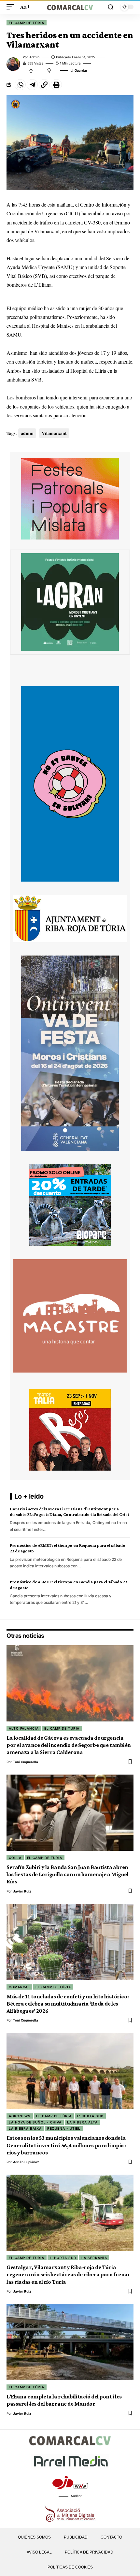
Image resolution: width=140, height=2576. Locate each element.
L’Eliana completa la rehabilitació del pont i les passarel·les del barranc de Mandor (64, 2400)
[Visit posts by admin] (13, 64)
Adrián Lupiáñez (26, 2162)
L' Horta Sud (90, 2116)
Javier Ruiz (22, 1891)
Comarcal (19, 1987)
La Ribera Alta (82, 2122)
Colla (15, 1858)
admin (34, 57)
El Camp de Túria (27, 23)
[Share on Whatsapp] (20, 85)
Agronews (20, 2116)
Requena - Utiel (64, 2128)
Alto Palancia (24, 1728)
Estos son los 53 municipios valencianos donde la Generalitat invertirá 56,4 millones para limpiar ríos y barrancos (67, 2145)
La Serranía (94, 2258)
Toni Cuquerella (26, 1762)
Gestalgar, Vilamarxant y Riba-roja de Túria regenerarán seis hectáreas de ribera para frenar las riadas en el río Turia (68, 2274)
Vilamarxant (54, 433)
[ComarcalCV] (70, 7)
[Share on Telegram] (32, 85)
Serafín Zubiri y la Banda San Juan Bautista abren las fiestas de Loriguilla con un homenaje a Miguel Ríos (68, 1874)
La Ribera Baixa (25, 2128)
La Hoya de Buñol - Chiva (35, 2122)
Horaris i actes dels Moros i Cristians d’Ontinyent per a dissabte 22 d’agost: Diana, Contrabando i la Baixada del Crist (69, 1511)
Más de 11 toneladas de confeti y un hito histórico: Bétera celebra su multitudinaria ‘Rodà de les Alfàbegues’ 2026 (68, 2004)
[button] (12, 7)
